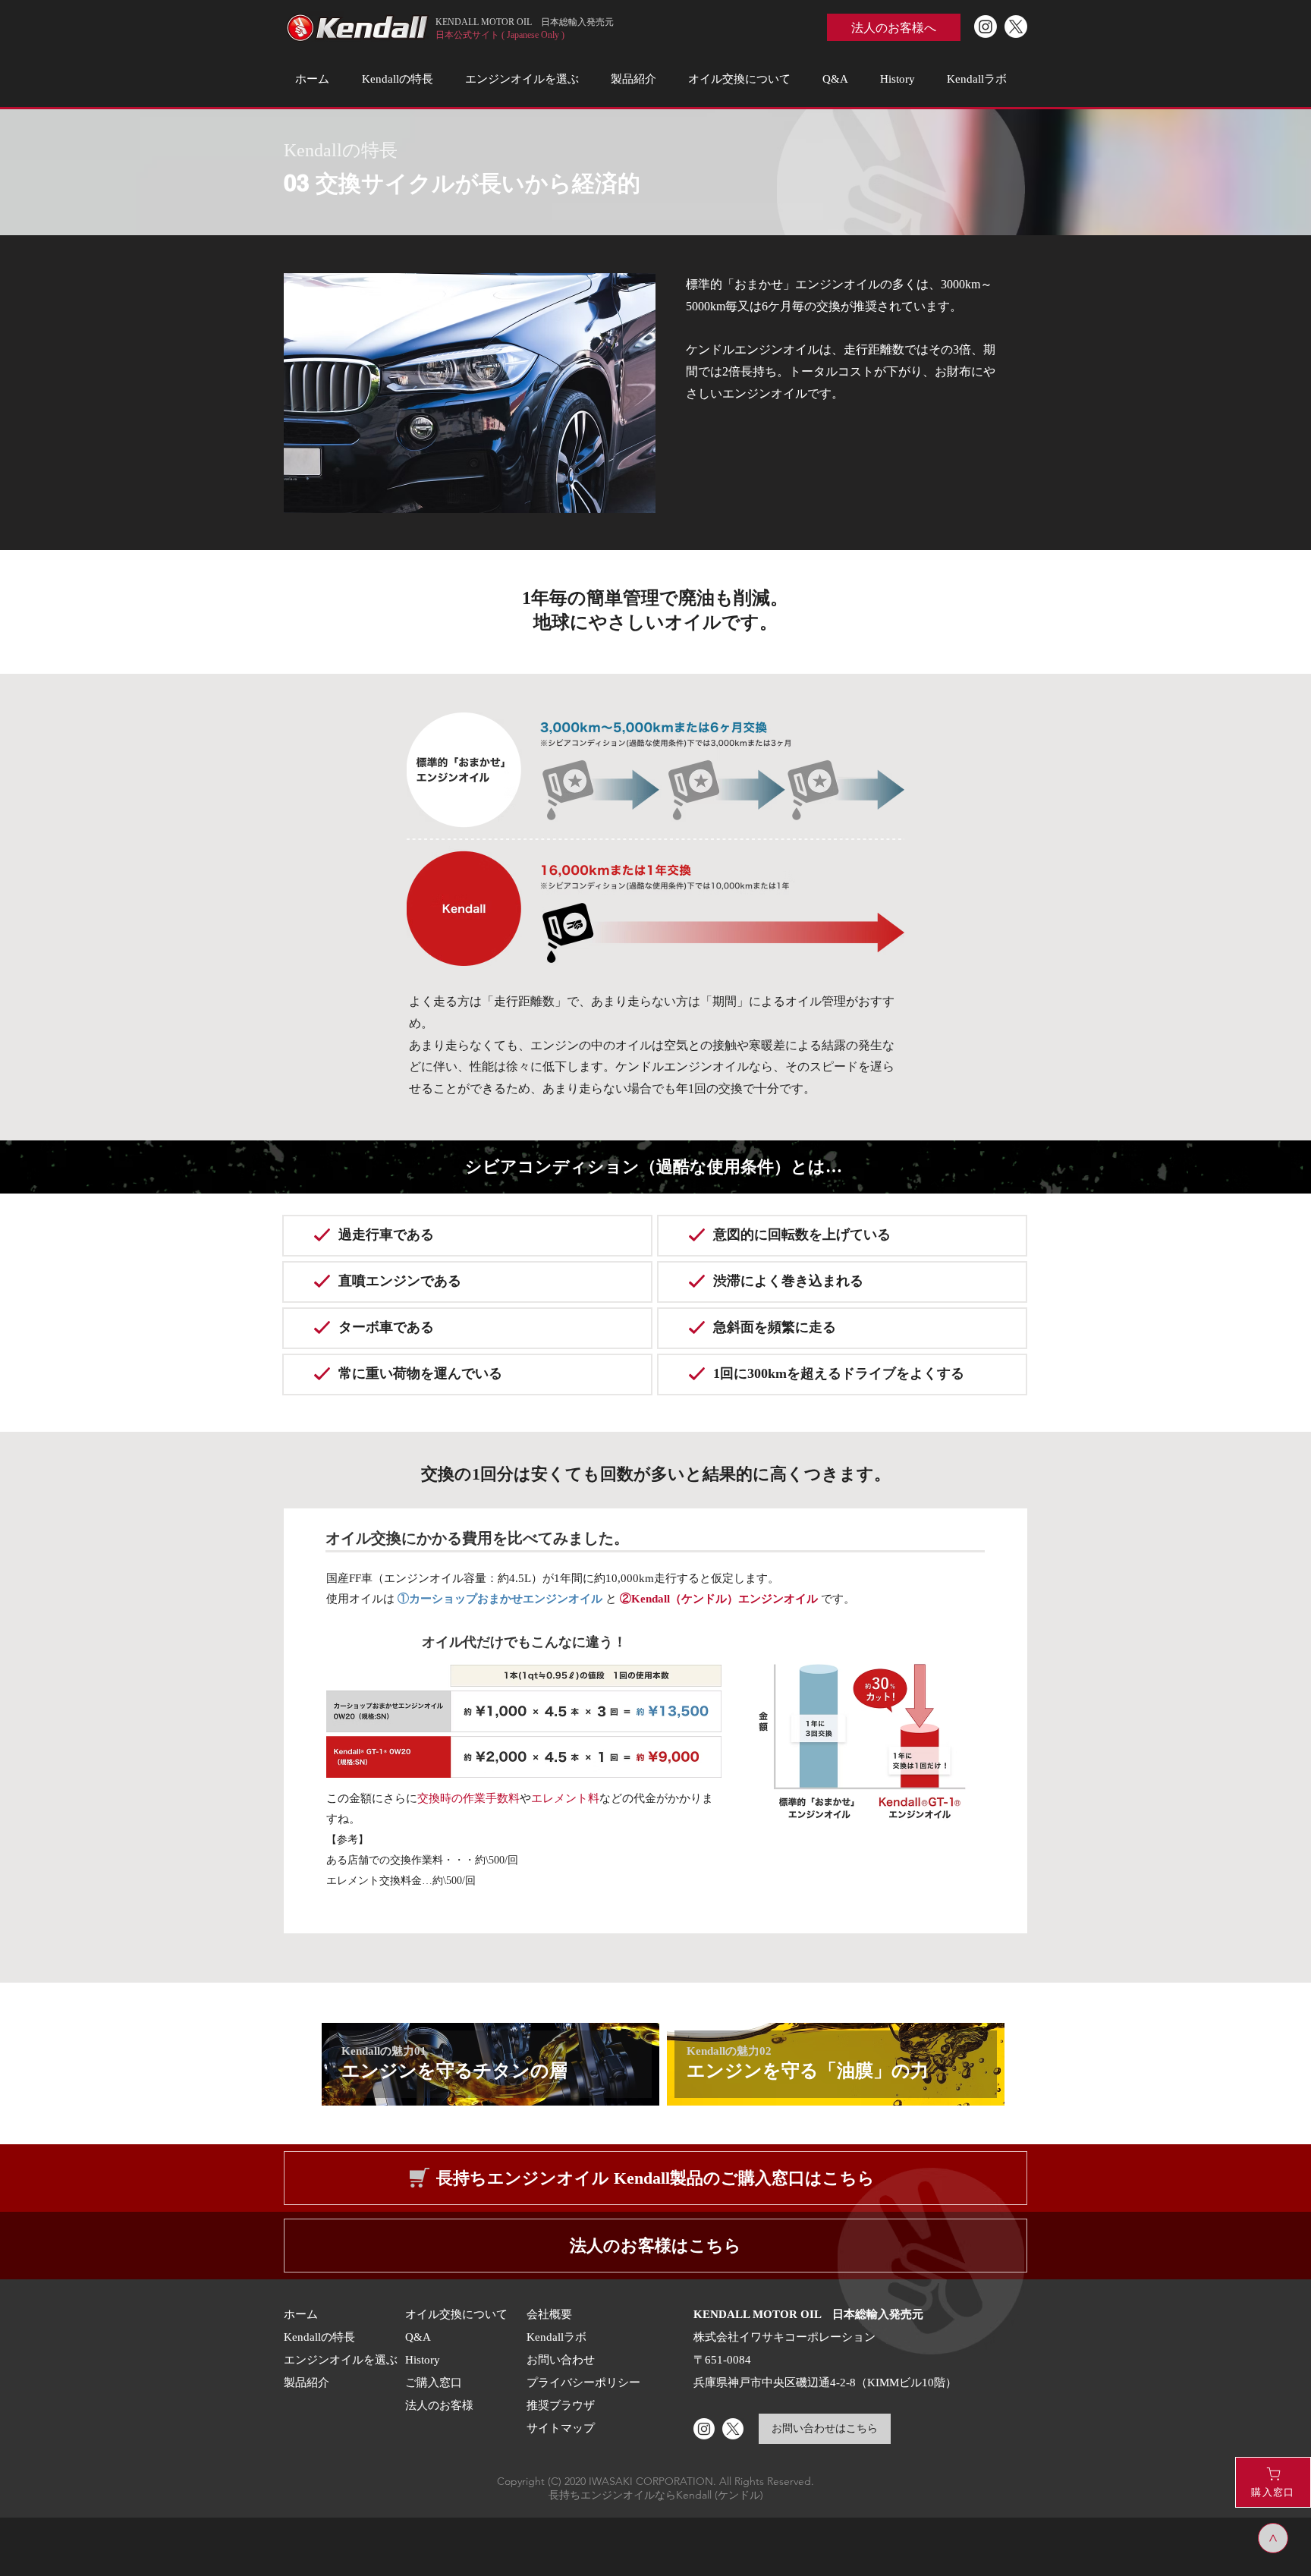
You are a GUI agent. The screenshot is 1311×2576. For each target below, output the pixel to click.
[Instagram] (986, 27)
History (423, 2359)
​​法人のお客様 (439, 2405)
